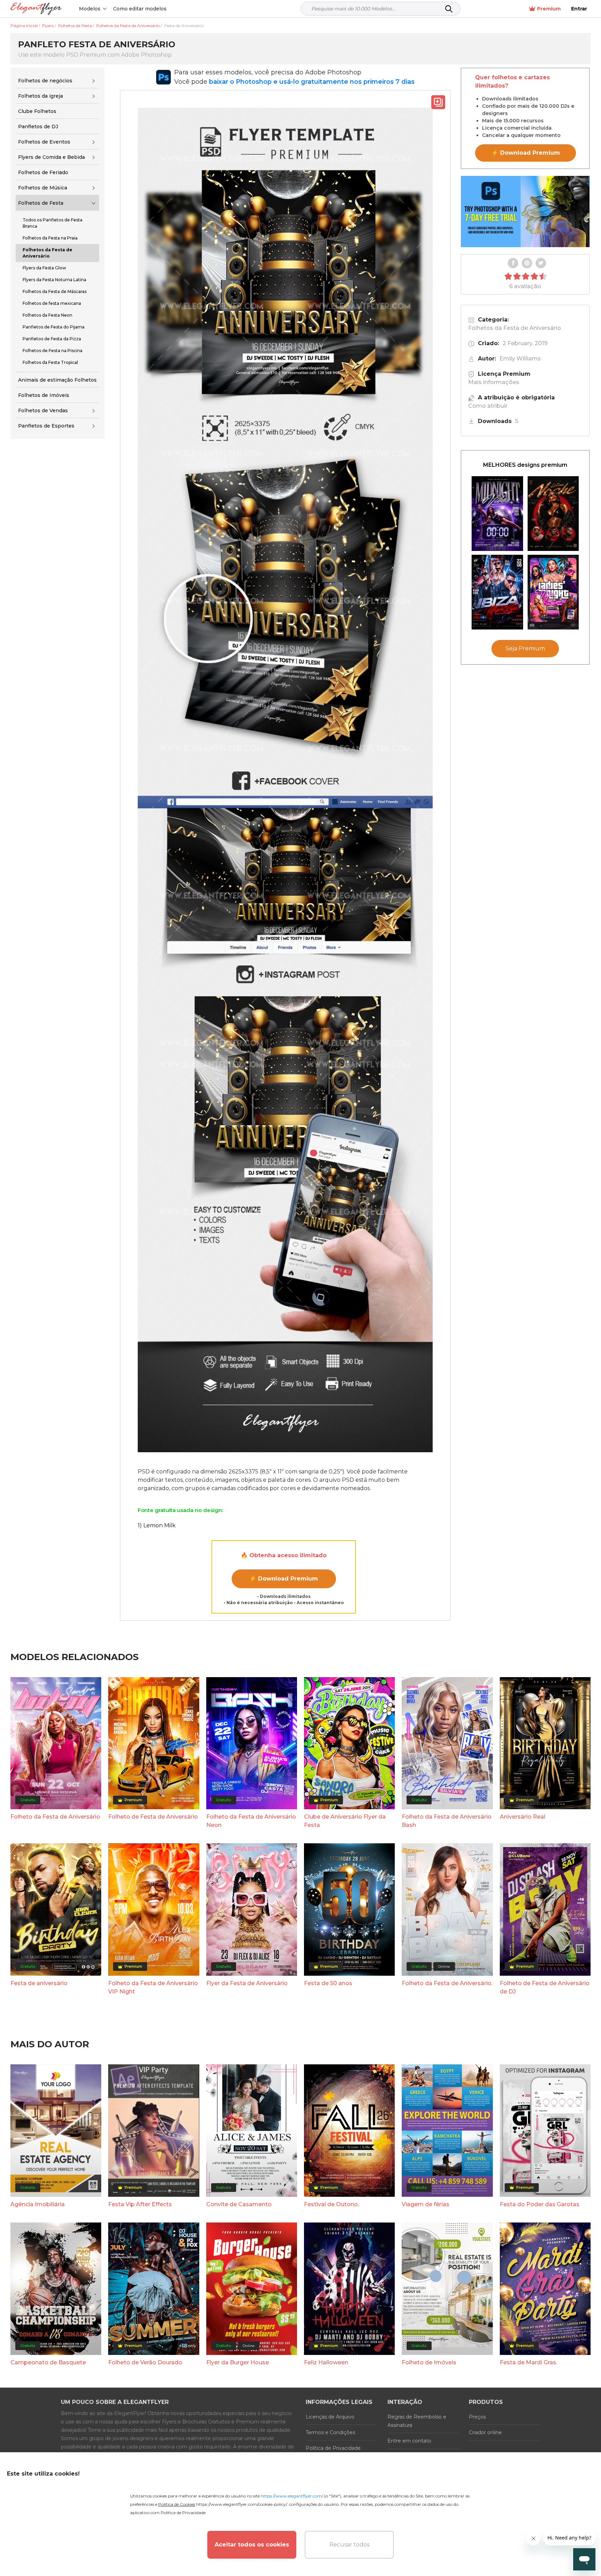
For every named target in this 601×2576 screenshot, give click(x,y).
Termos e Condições (330, 2432)
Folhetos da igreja (41, 96)
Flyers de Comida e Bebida (51, 157)
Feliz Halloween (326, 2362)
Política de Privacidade (333, 2448)
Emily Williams (520, 359)
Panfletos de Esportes (46, 426)
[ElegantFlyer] (36, 9)
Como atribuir (488, 406)
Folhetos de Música (43, 188)
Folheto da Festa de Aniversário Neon (251, 1821)
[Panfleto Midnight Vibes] (497, 514)
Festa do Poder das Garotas (540, 2204)
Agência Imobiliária (38, 2204)
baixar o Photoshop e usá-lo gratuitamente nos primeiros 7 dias (312, 82)
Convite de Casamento (239, 2204)
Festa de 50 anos (328, 1983)
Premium (549, 9)
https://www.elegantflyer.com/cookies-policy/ (242, 2504)
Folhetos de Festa (41, 203)
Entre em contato (409, 2441)
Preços (477, 2417)
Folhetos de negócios (45, 81)
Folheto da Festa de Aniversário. (447, 1983)
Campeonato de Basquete (48, 2362)
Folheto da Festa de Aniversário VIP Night (153, 1987)
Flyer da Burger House (238, 2362)
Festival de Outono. (331, 2204)
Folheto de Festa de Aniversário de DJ (545, 1987)
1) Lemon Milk (157, 1525)
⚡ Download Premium (284, 1579)
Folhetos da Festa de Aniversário (515, 328)
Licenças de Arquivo (330, 2417)
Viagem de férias (426, 2204)
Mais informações (494, 382)
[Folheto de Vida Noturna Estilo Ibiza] (497, 592)
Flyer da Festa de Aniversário (247, 1983)
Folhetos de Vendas (43, 411)
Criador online (485, 2432)
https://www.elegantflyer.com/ (292, 2496)
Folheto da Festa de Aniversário (55, 1817)
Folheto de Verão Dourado (145, 2362)
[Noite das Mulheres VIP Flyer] (553, 592)
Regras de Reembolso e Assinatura (417, 2421)
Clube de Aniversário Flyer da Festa (345, 1821)
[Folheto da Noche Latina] (553, 514)
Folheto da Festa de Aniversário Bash (447, 1821)
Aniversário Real (523, 1817)
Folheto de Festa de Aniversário (153, 1817)
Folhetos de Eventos (44, 142)
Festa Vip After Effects (140, 2204)
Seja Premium (525, 648)
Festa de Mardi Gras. (528, 2362)
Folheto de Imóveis (429, 2362)
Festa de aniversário (39, 1983)
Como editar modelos (140, 9)
